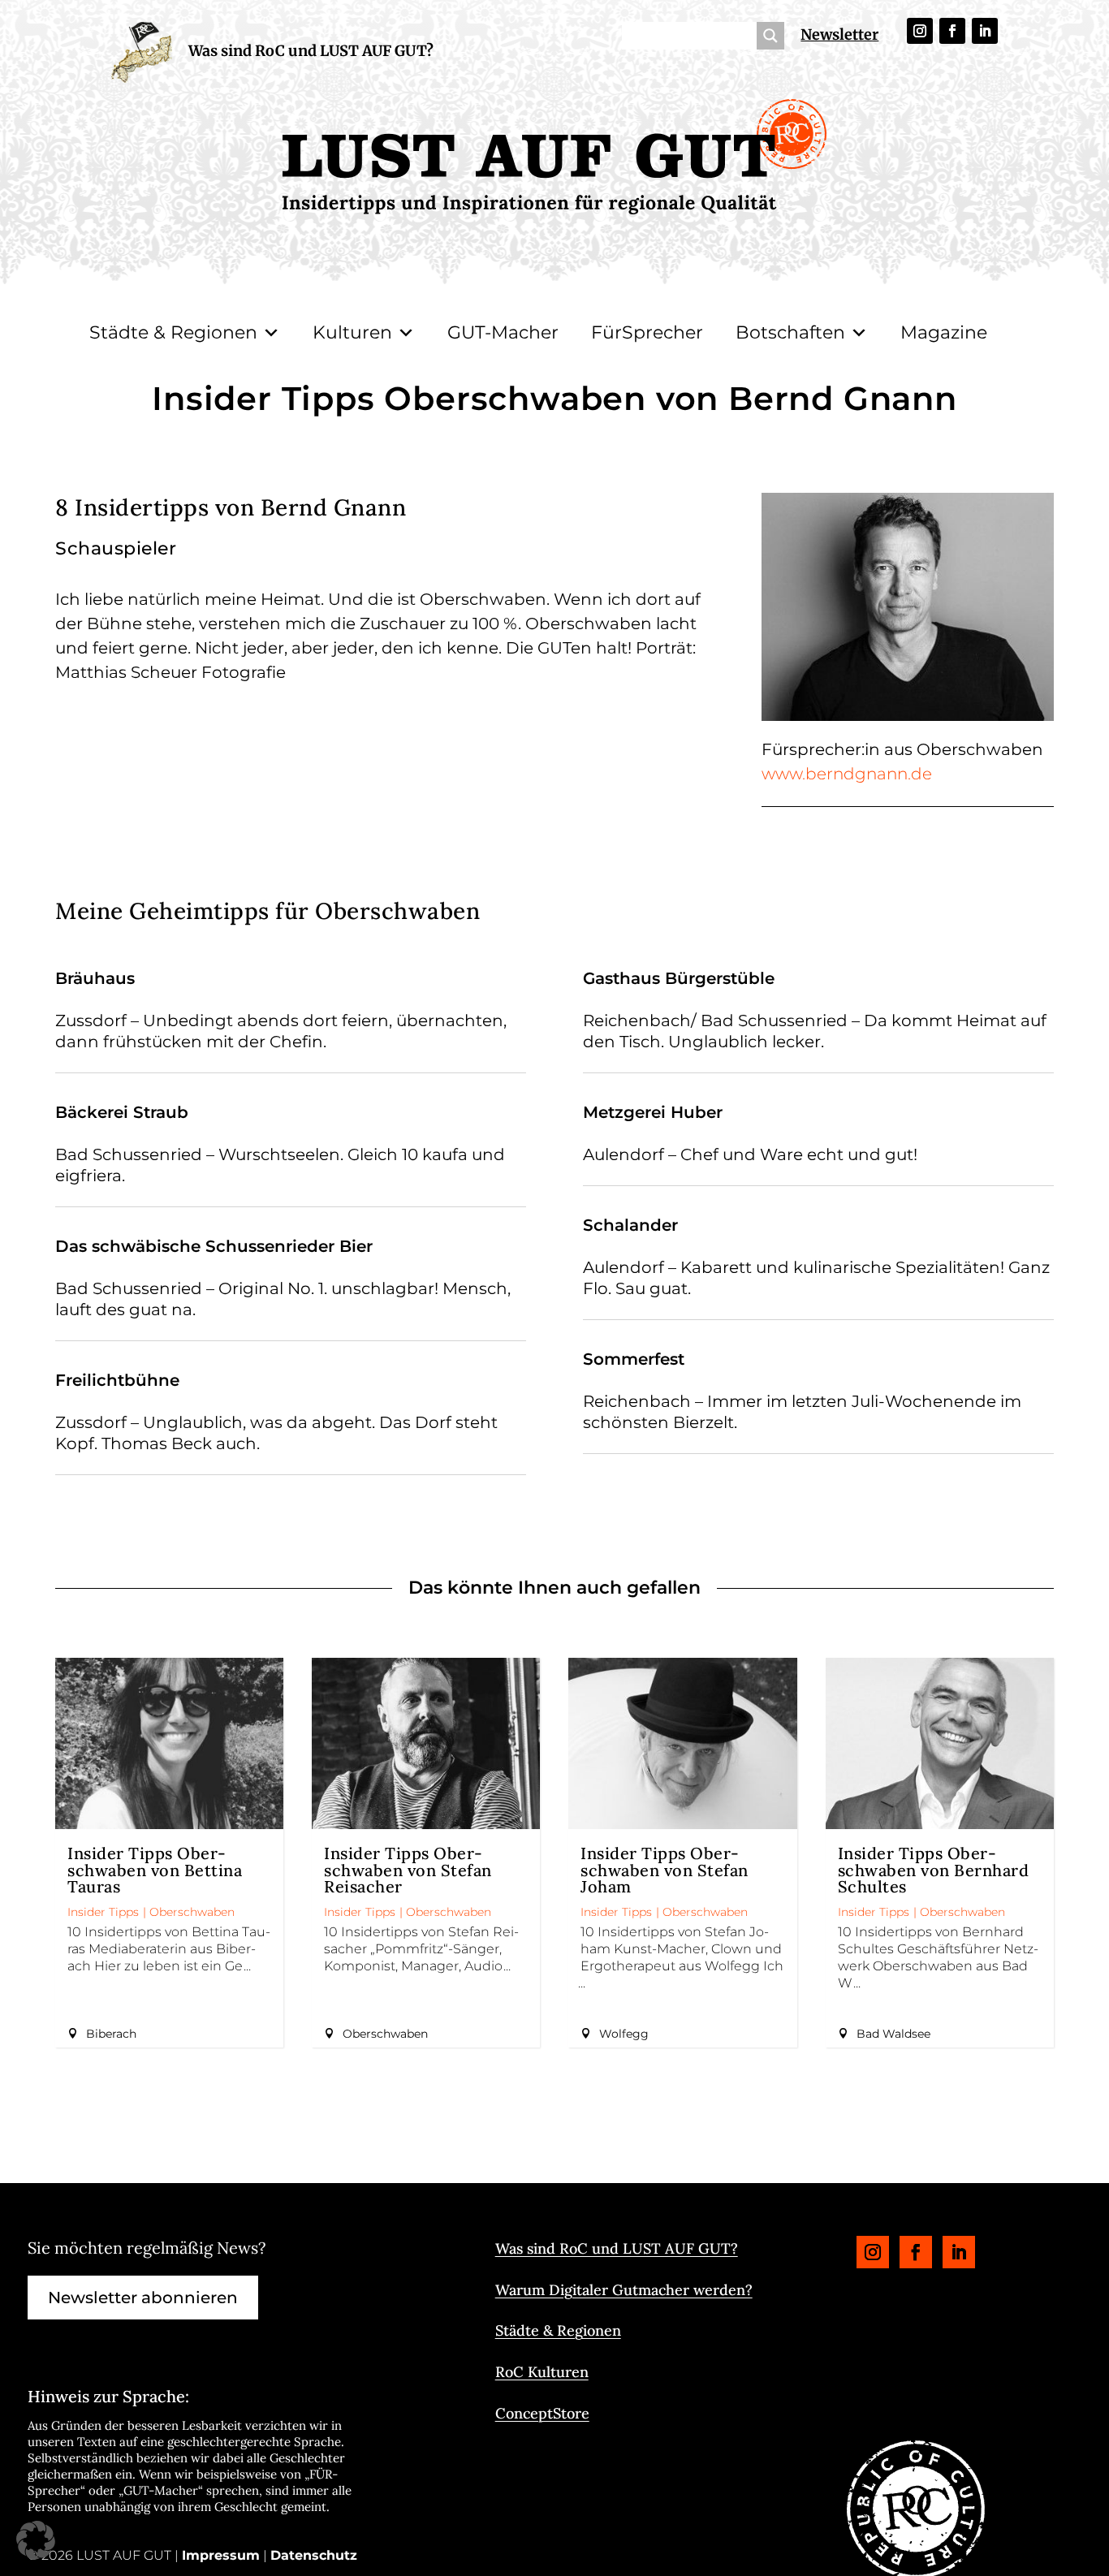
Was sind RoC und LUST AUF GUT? (311, 51)
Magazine (944, 332)
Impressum (221, 2555)
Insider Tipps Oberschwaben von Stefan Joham (665, 1870)
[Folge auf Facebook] (952, 31)
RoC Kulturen (542, 2372)
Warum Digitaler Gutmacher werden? (624, 2290)
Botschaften (790, 332)
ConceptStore (542, 2413)
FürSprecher (647, 332)
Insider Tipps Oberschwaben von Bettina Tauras (155, 1870)
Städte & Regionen (173, 332)
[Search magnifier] (770, 36)
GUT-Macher (503, 332)
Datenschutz (314, 2555)
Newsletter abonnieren (143, 2298)
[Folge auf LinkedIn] (985, 31)
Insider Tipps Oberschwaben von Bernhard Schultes (934, 1870)
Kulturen (352, 332)
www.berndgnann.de (847, 774)
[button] (36, 2540)
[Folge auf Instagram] (920, 31)
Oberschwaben (192, 1912)
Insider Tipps (103, 1912)
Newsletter (839, 35)
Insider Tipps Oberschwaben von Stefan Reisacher (408, 1870)
